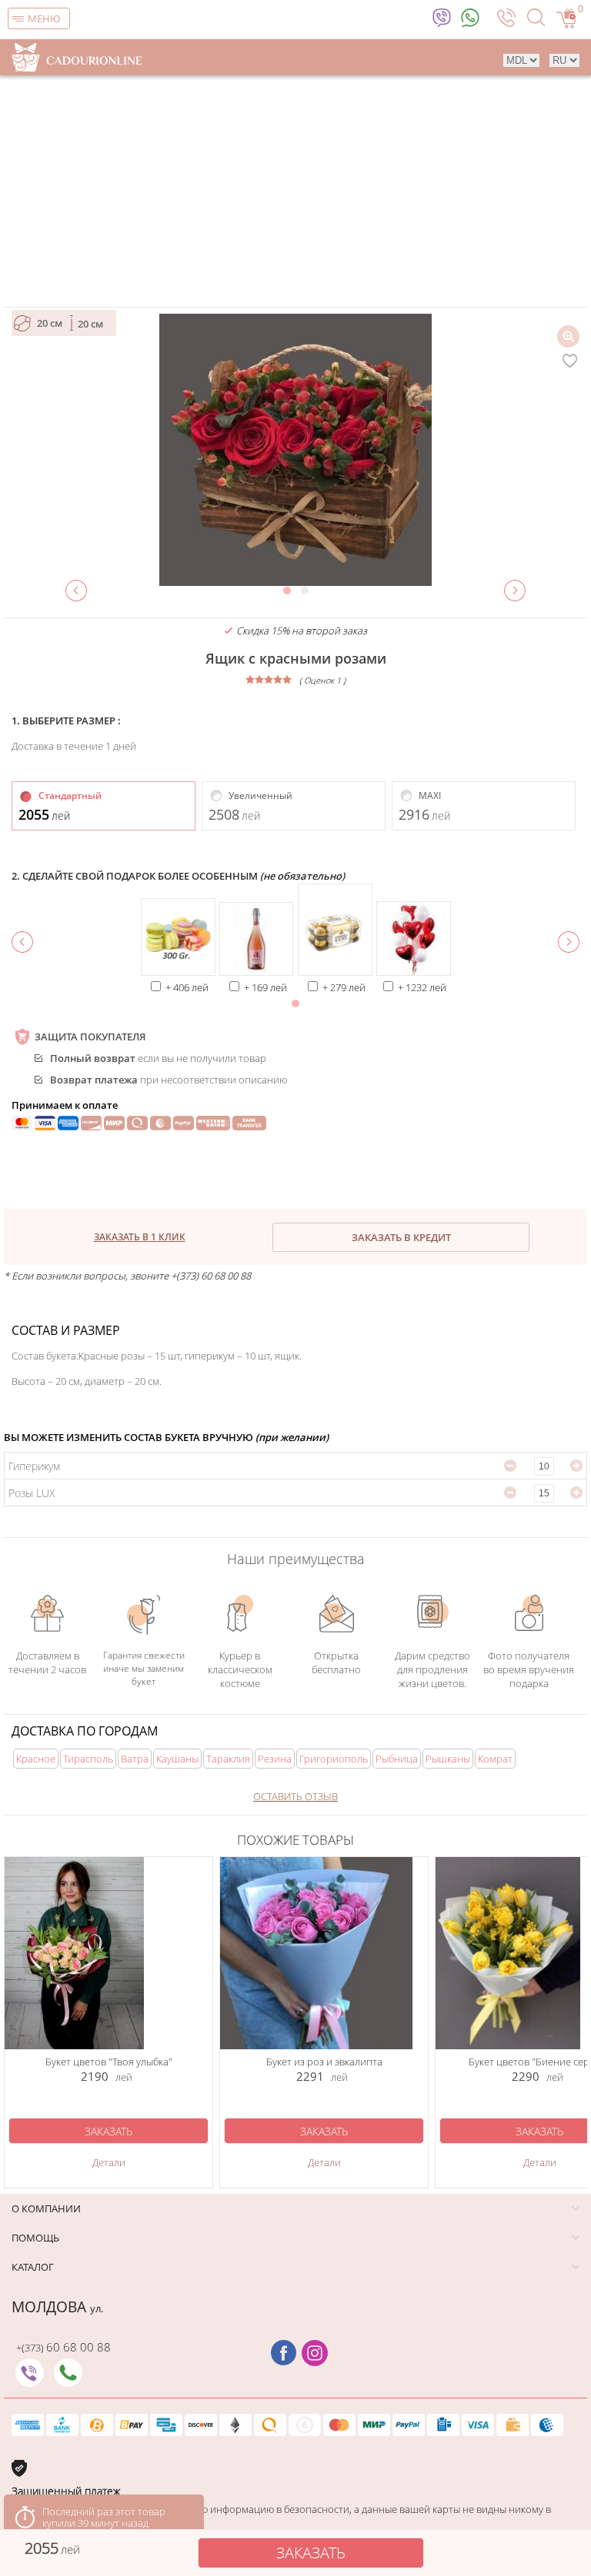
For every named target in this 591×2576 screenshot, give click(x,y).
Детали (109, 2162)
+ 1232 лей (422, 987)
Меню (44, 18)
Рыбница (397, 1759)
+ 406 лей (187, 987)
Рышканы (448, 1759)
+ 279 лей (344, 987)
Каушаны (177, 1759)
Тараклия (228, 1759)
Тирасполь (88, 1759)
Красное (36, 1759)
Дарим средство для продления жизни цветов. (432, 1662)
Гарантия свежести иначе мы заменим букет (144, 1666)
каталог (33, 2267)
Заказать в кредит (401, 1237)
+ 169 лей (265, 987)
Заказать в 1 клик (140, 1237)
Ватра (135, 1759)
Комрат (495, 1759)
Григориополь (334, 1759)
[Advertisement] (295, 191)
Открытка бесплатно (336, 1662)
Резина (275, 1759)
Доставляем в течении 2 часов (47, 1662)
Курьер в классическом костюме (240, 1662)
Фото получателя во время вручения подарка (529, 1666)
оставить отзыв (295, 1796)
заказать (311, 2553)
